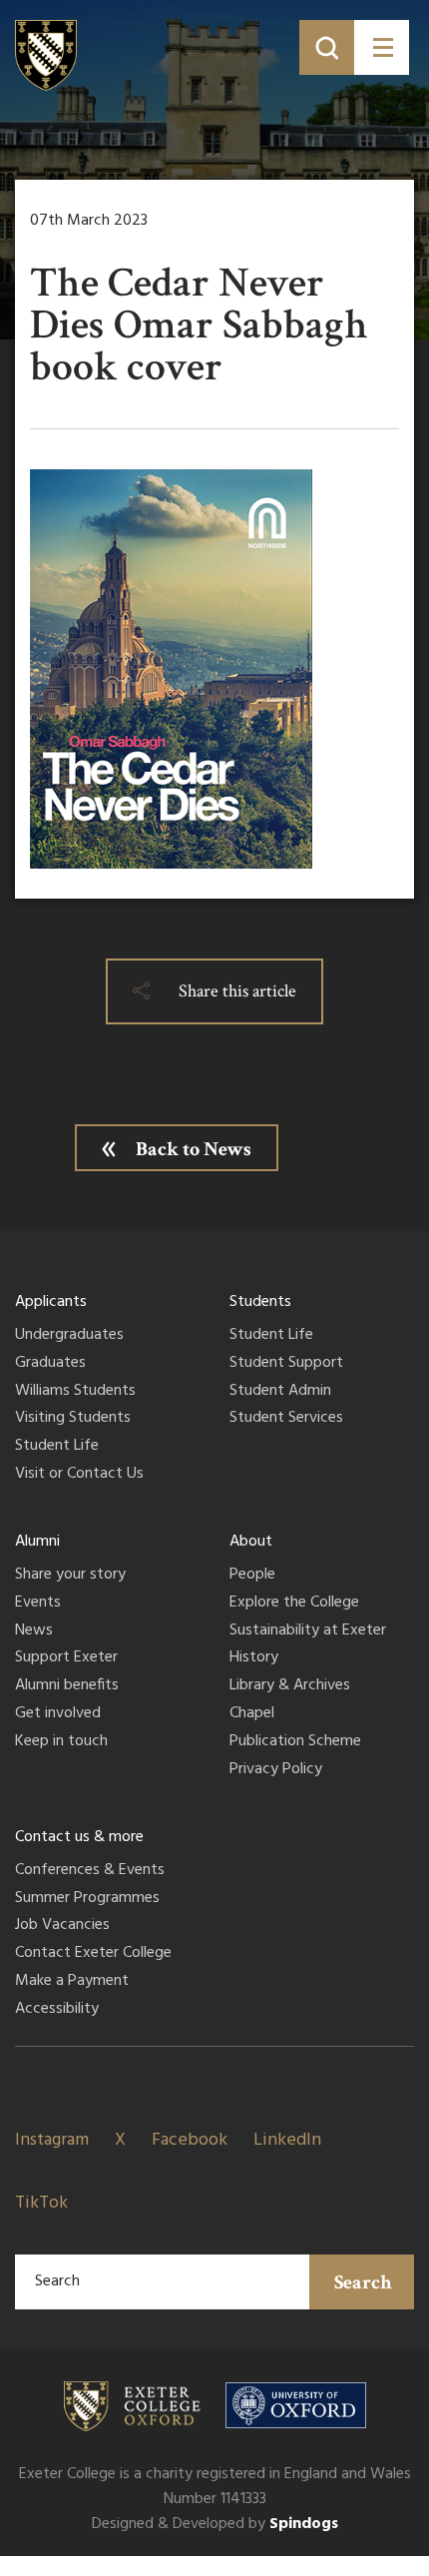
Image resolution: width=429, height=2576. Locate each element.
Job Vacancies (62, 1926)
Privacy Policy (276, 1770)
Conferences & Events (90, 1871)
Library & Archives (290, 1686)
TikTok (41, 2203)
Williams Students (75, 1392)
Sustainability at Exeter (308, 1631)
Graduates (50, 1364)
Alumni (37, 1542)
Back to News (194, 1149)
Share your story (70, 1576)
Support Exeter (66, 1658)
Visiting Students (73, 1419)
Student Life (57, 1447)
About (251, 1542)
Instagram (52, 2140)
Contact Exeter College (93, 1954)
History (254, 1658)
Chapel (252, 1714)
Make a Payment (72, 1982)
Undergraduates (69, 1336)
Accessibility (57, 2010)
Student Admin (280, 1392)
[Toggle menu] (382, 47)
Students (260, 1302)
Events (38, 1604)
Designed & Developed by (215, 2524)
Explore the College (294, 1604)
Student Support (286, 1364)
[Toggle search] (327, 47)
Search (363, 2282)
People (252, 1576)
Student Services (286, 1419)
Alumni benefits (67, 1686)
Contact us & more (79, 1837)
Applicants (51, 1302)
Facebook (190, 2140)
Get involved (58, 1714)
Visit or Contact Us (79, 1475)
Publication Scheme (295, 1742)
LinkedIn (287, 2140)
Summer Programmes (87, 1899)
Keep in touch (61, 1742)
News (34, 1631)
